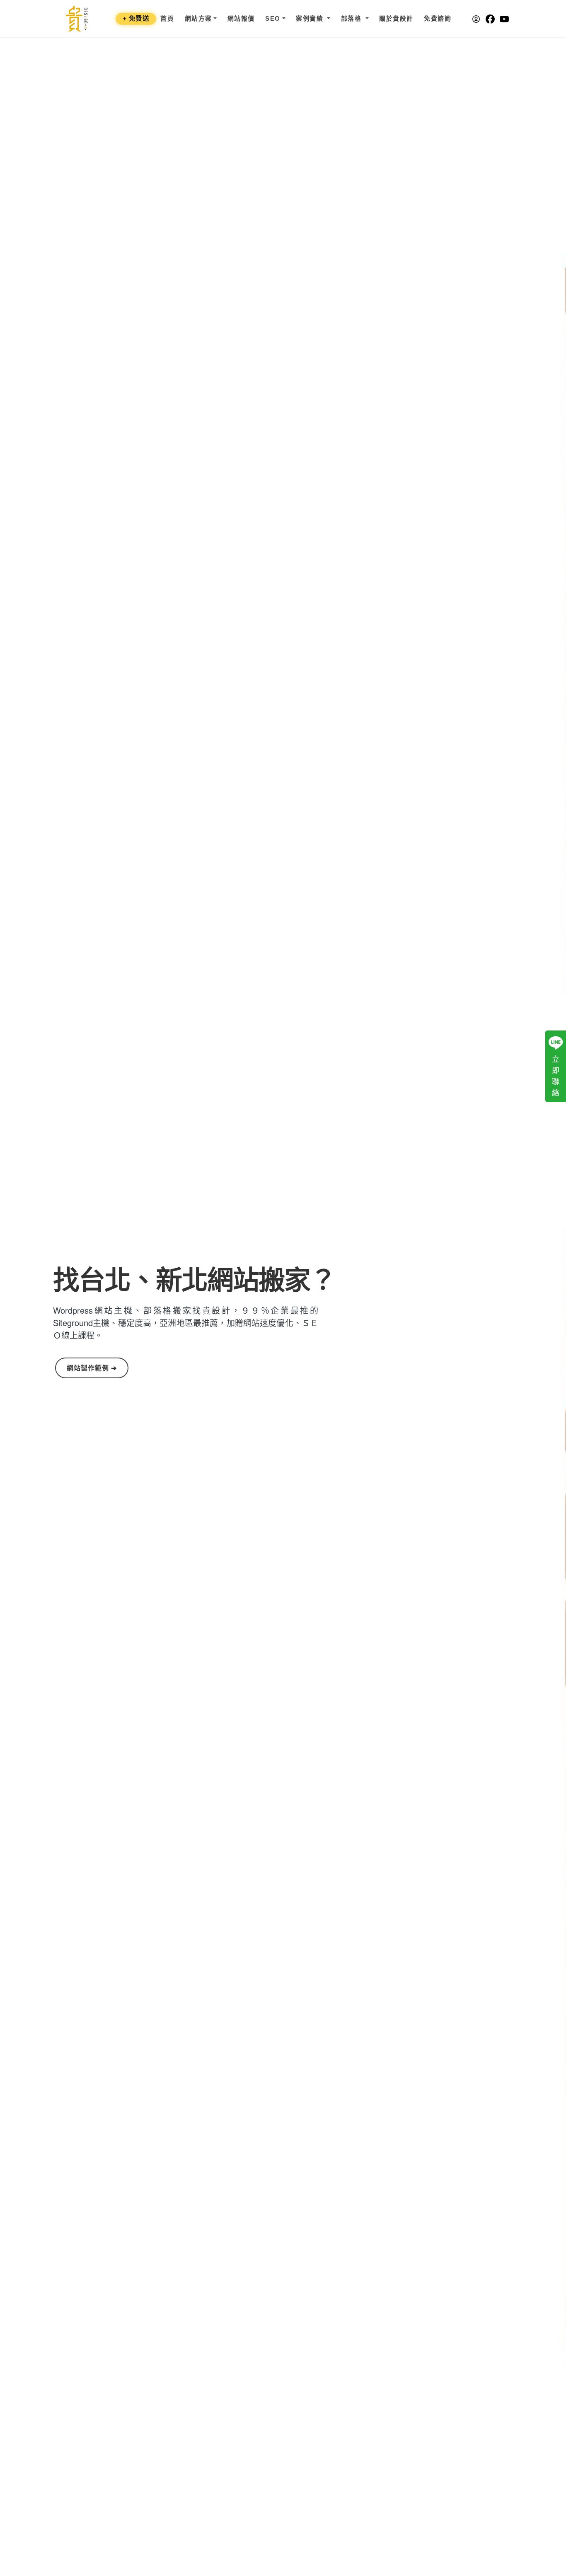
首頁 (167, 19)
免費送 (136, 18)
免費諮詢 (438, 19)
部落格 (352, 19)
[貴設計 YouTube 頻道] (502, 19)
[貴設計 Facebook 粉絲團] (488, 19)
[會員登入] (474, 19)
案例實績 (311, 19)
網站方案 (198, 19)
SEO (273, 19)
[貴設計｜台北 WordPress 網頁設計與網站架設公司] (77, 19)
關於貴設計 (396, 19)
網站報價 (241, 19)
